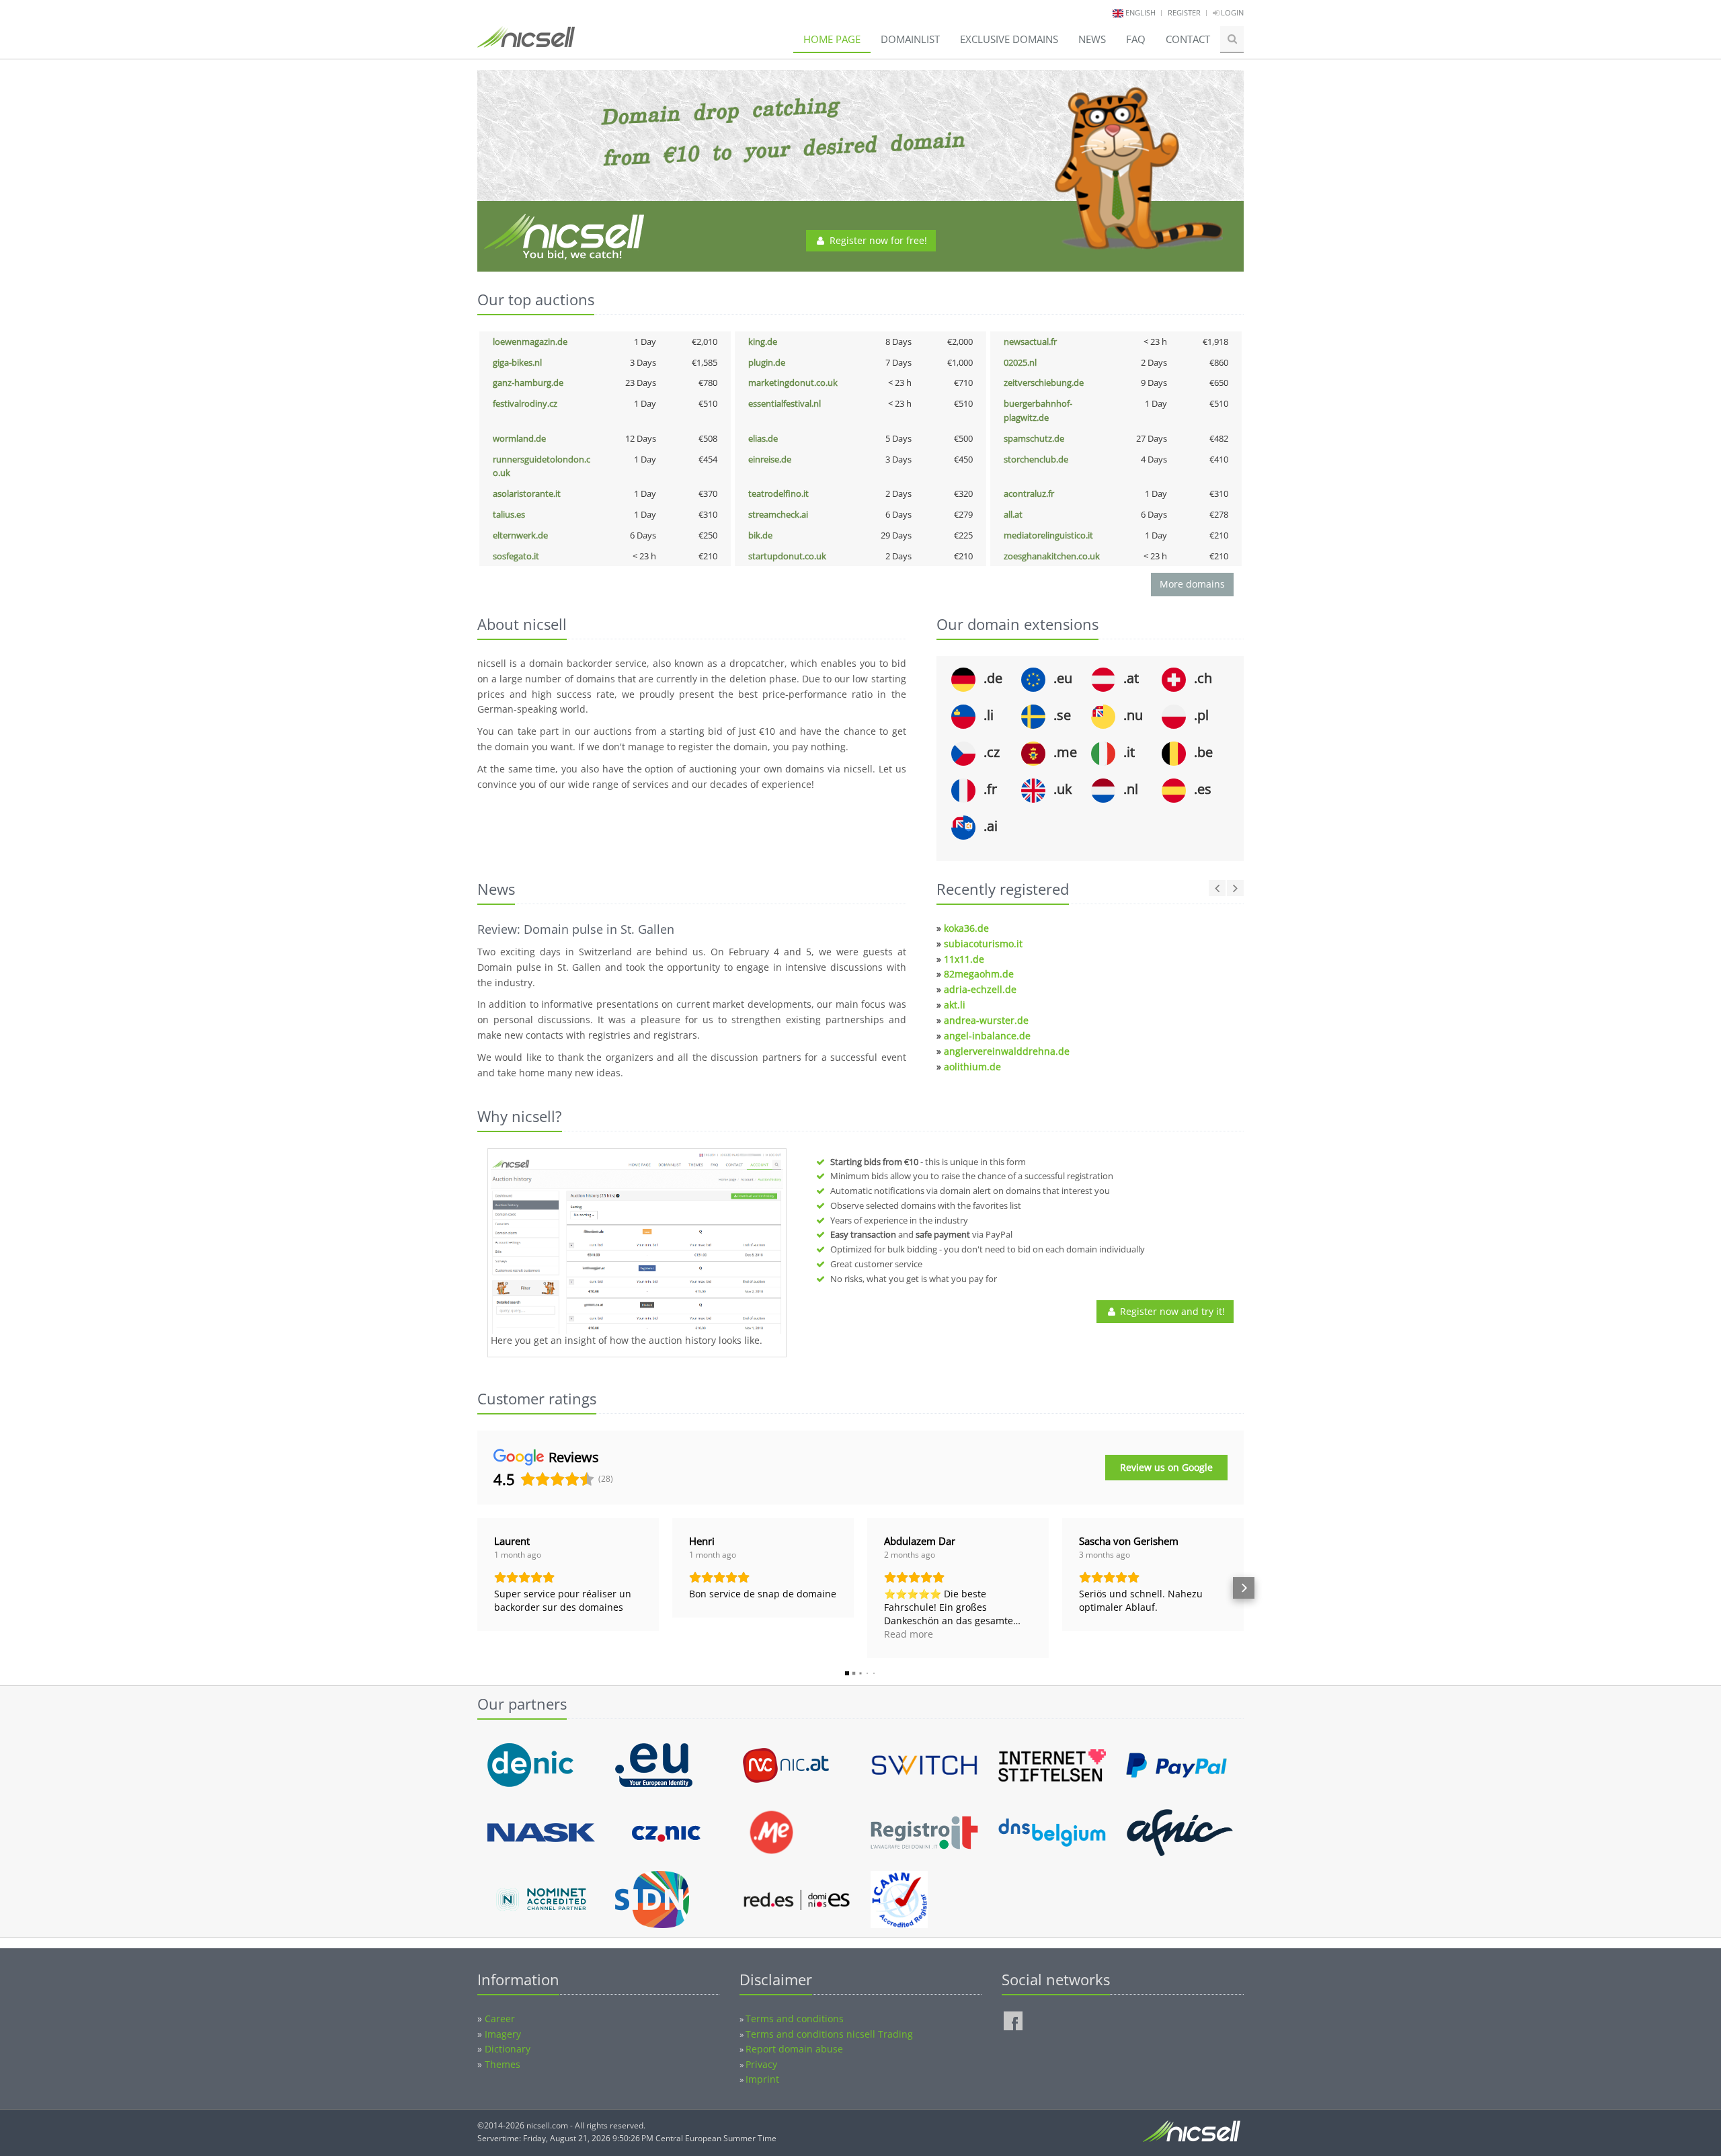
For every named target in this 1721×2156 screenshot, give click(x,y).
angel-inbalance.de (987, 1036)
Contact (1188, 39)
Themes (503, 2064)
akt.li (955, 1005)
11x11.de (964, 959)
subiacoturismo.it (983, 944)
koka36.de (966, 928)
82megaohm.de (979, 974)
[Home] (526, 43)
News (1092, 39)
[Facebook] (1013, 2021)
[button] (477, 1588)
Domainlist (910, 39)
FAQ (1136, 39)
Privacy (761, 2064)
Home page (832, 39)
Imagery (503, 2034)
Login (1231, 12)
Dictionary (508, 2049)
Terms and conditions (795, 2019)
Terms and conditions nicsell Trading (829, 2034)
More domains (1192, 584)
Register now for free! (877, 240)
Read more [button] (909, 1634)
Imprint (762, 2079)
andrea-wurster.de (986, 1020)
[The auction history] (637, 1243)
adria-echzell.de (980, 989)
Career (500, 2019)
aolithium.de (972, 1067)
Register (1184, 12)
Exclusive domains (1009, 39)
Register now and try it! (1171, 1311)
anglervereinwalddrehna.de (1007, 1051)
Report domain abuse (794, 2049)
